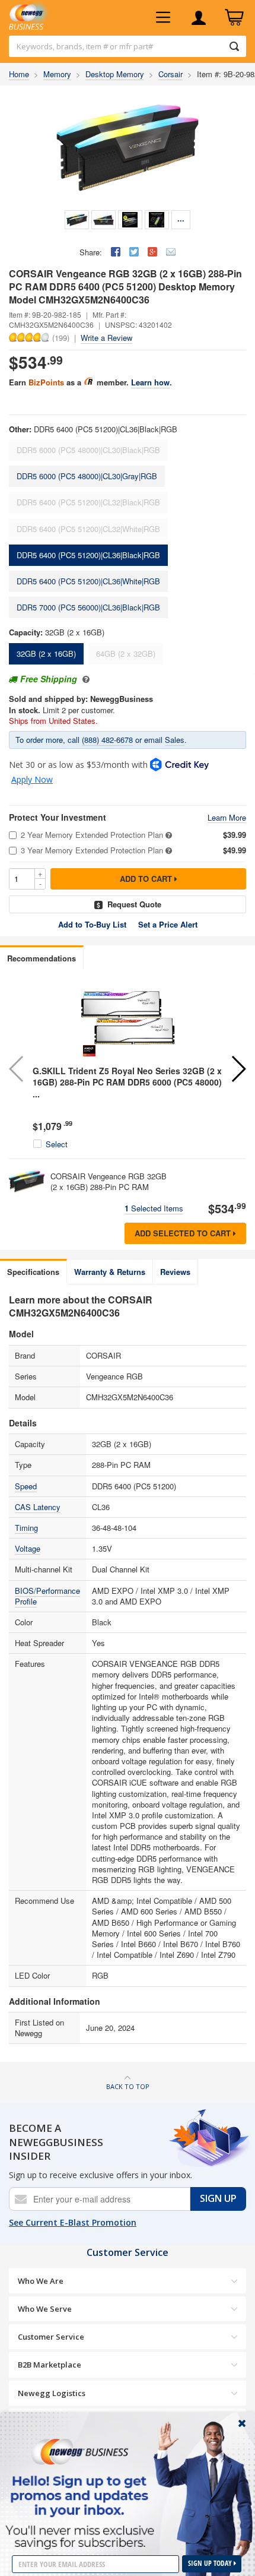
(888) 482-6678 (107, 740)
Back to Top (128, 2086)
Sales (175, 740)
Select (57, 1144)
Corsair (170, 74)
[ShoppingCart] (234, 18)
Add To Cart (147, 879)
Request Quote (134, 904)
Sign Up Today (211, 2563)
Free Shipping (49, 679)
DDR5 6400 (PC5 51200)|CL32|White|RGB (88, 529)
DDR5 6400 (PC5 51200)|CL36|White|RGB (88, 581)
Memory (57, 74)
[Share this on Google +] (152, 252)
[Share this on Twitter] (134, 252)
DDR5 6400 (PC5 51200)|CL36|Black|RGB (88, 555)
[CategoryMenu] (163, 18)
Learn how (150, 382)
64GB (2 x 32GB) (126, 654)
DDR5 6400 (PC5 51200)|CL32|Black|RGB (88, 502)
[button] (238, 1069)
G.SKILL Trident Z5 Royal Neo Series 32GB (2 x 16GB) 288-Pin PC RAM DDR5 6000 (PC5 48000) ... (127, 1082)
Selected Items (154, 1208)
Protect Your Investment (58, 817)
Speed (26, 1486)
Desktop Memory (115, 74)
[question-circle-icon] (85, 679)
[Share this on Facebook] (116, 252)
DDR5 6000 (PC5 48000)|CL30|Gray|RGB (87, 476)
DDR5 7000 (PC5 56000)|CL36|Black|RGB (88, 607)
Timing (26, 1528)
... (181, 218)
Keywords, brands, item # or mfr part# (85, 46)
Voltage (28, 1548)
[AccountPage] (199, 18)
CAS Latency (38, 1507)
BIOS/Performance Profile (47, 1596)
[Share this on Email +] (171, 252)
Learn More (227, 818)
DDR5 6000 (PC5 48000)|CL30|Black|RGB (88, 450)
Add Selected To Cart (184, 1233)
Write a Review (106, 338)
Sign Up (218, 2198)
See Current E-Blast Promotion (73, 2222)
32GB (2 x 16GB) (46, 654)
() (61, 337)
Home (19, 74)
